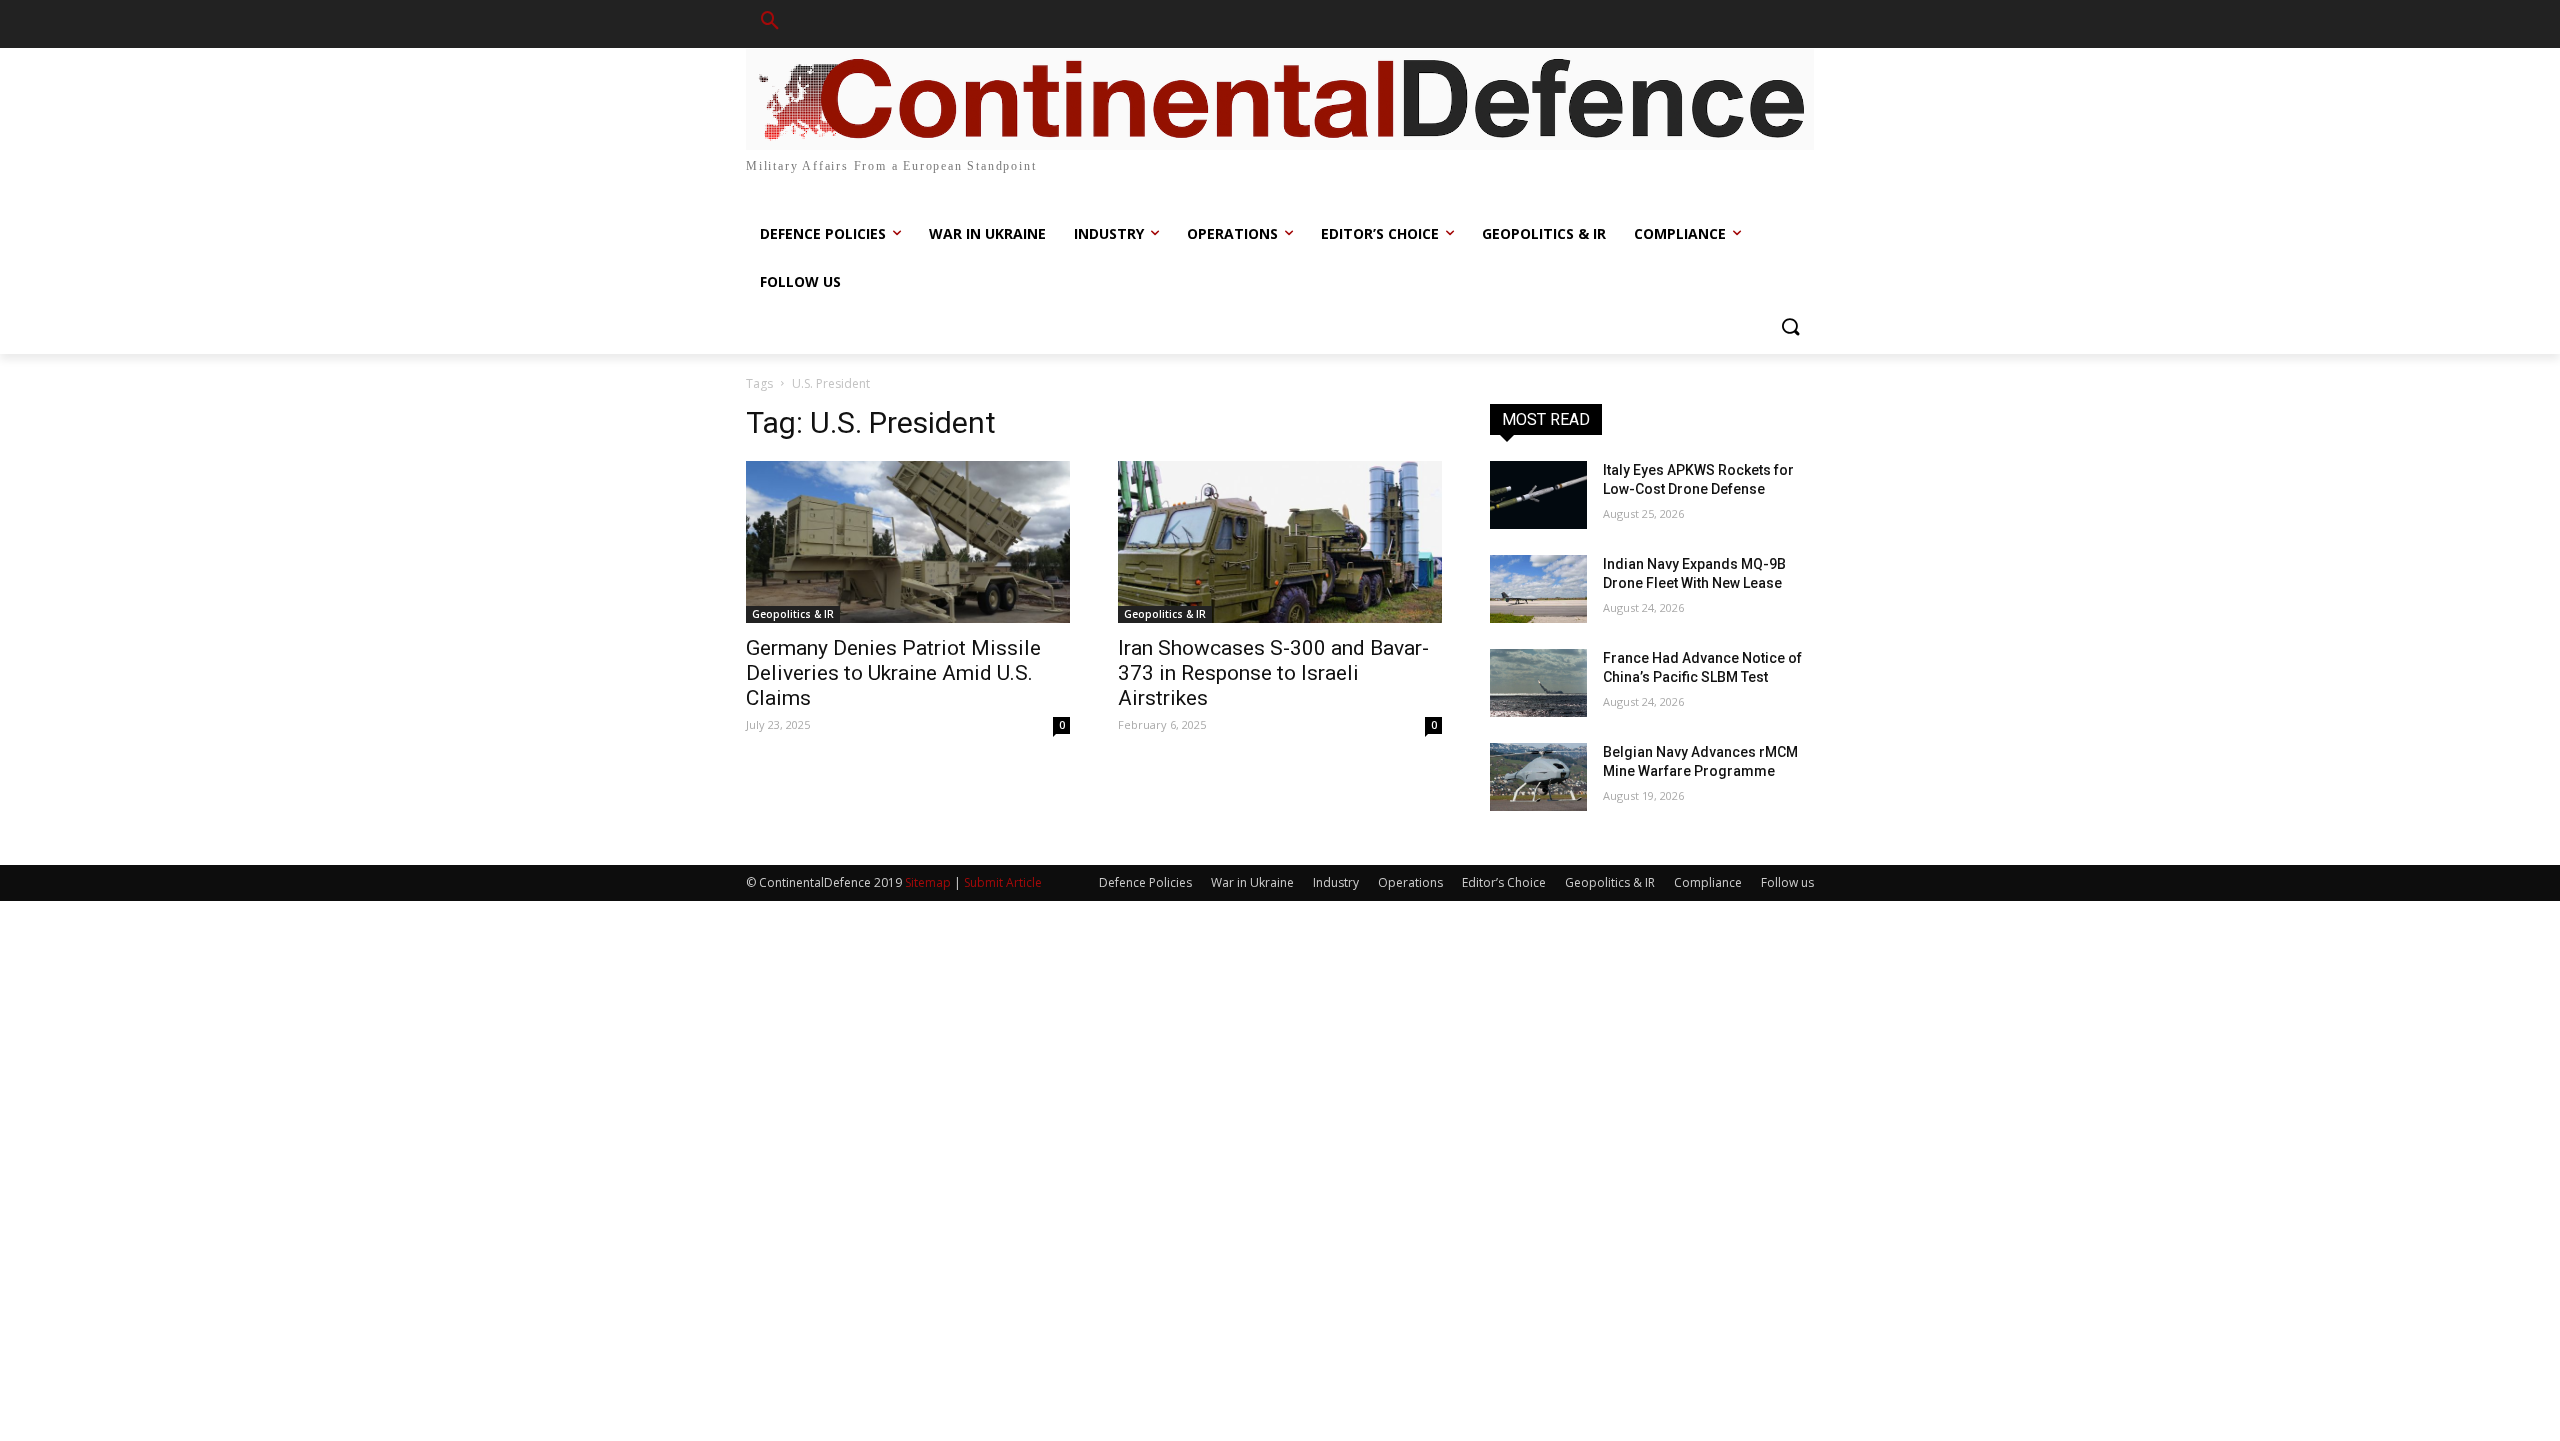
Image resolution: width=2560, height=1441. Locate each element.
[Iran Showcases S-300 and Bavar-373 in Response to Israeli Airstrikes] (1280, 542)
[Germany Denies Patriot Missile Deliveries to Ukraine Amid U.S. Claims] (908, 542)
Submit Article (1003, 882)
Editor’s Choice (1504, 882)
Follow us (1787, 882)
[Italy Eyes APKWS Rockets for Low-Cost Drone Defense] (1538, 495)
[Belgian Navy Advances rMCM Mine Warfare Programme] (1538, 777)
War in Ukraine (1252, 882)
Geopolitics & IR (793, 614)
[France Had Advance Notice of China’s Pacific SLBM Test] (1538, 683)
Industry (1336, 882)
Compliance (1708, 882)
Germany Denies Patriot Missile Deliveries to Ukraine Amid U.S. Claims (893, 673)
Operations (1410, 882)
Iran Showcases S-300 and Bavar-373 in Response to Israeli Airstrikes (1273, 673)
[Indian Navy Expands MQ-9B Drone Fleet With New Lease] (1538, 589)
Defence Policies (1145, 882)
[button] (770, 24)
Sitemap (928, 882)
